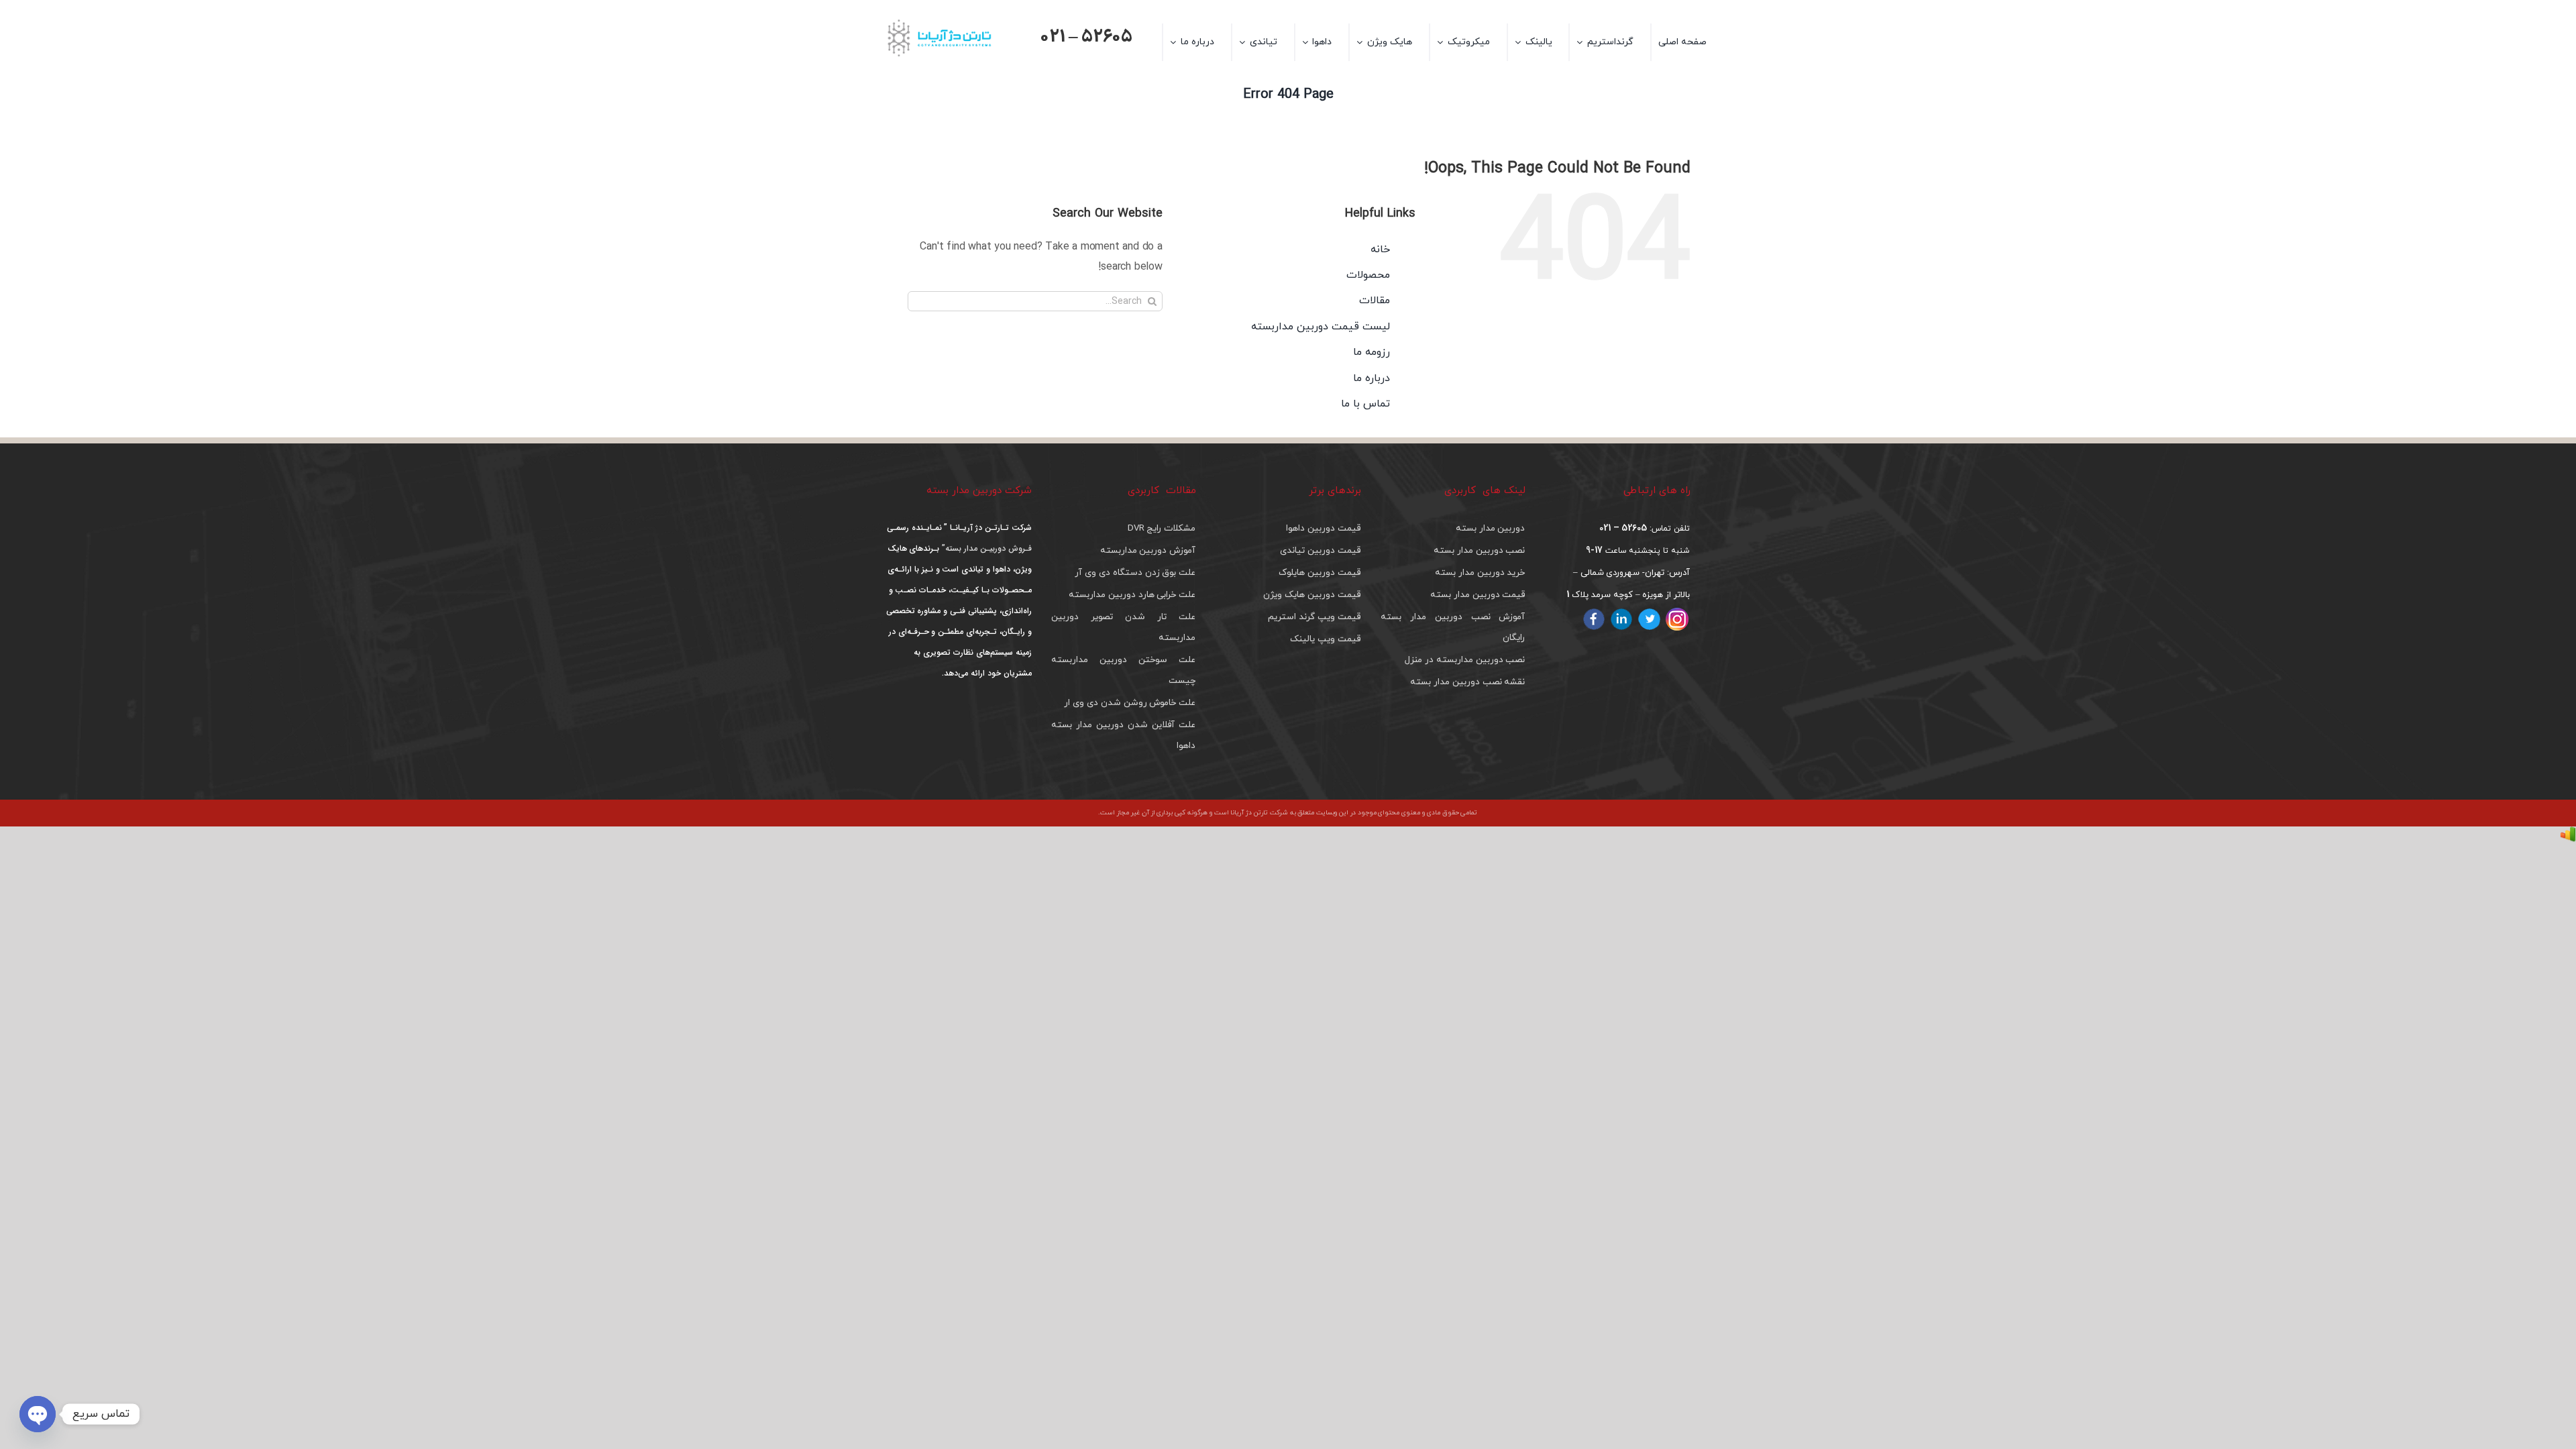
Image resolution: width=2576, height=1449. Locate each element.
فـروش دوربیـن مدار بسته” (985, 548)
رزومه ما (1372, 352)
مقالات (1375, 301)
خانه (1380, 250)
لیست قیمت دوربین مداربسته (1320, 327)
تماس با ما (1365, 404)
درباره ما (1372, 378)
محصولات (1368, 275)
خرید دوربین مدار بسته (1480, 573)
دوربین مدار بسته (1491, 528)
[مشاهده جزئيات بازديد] (2568, 837)
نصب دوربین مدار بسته (1479, 550)
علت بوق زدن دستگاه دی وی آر (1135, 573)
